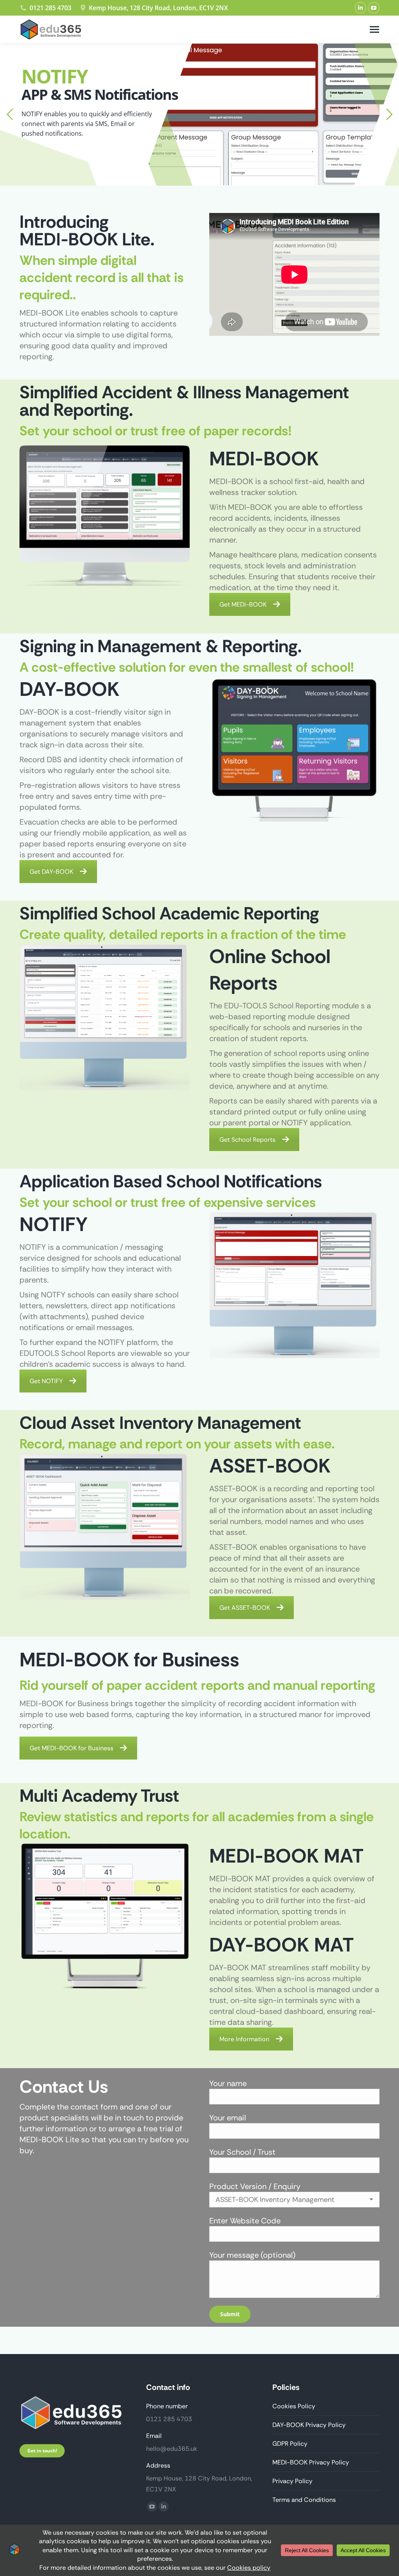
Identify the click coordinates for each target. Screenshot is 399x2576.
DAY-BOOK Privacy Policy (309, 2425)
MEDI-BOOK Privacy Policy (311, 2462)
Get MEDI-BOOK (243, 604)
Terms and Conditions (304, 2500)
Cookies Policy (294, 2406)
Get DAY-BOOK (51, 872)
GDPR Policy (290, 2444)
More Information (244, 2039)
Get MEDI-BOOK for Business (72, 1748)
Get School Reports (247, 1140)
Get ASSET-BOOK (245, 1608)
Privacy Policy (292, 2481)
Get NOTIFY (46, 1381)
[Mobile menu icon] (374, 29)
